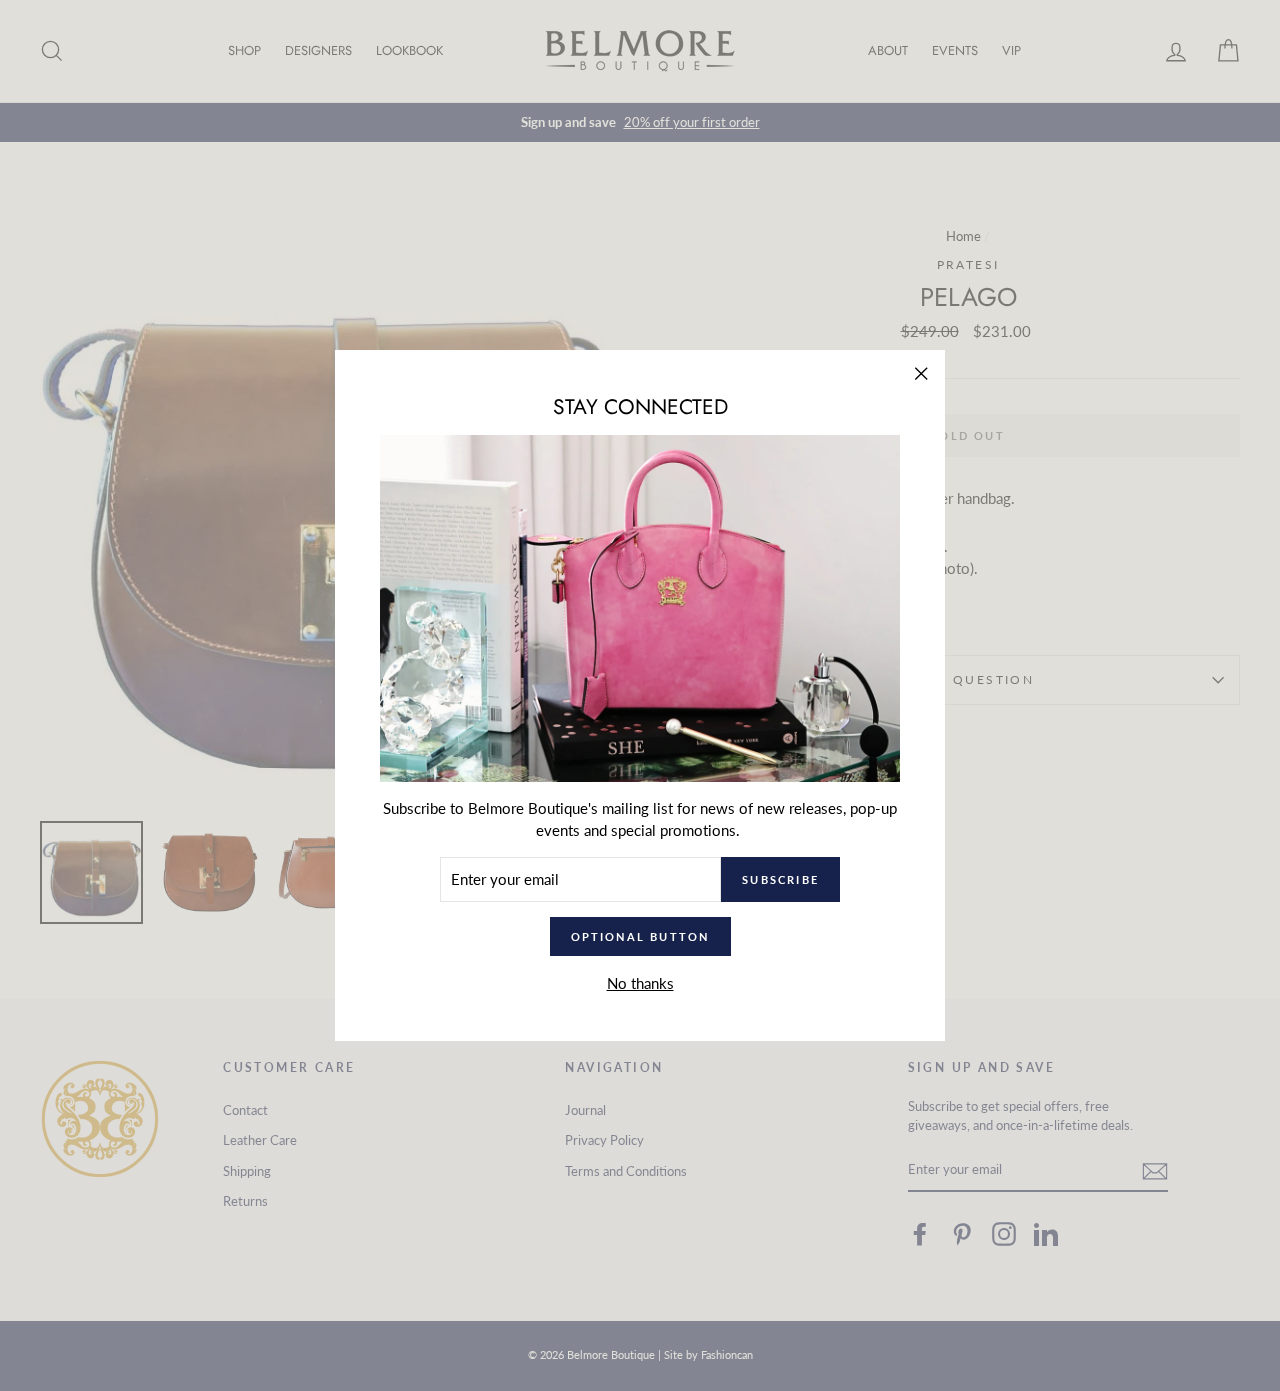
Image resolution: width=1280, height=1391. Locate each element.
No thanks (640, 983)
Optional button (640, 936)
